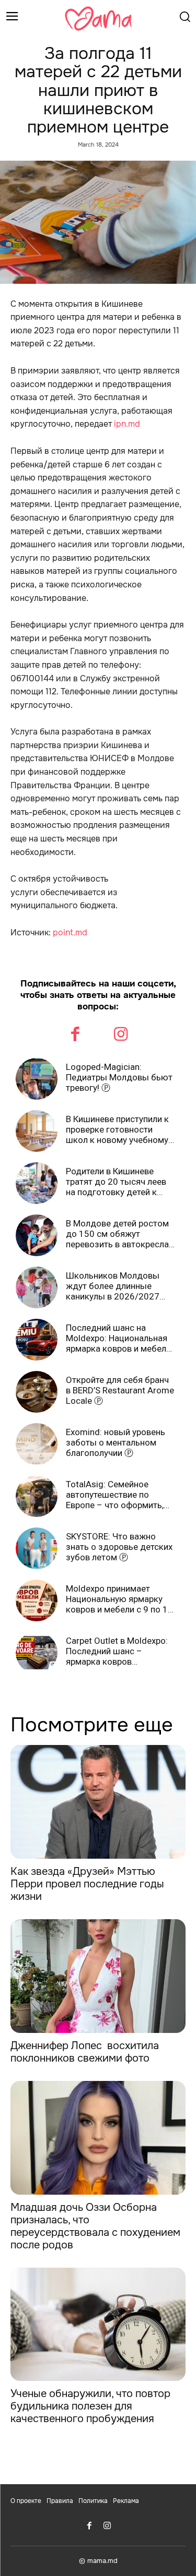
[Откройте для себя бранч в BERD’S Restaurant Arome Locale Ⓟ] (37, 1392)
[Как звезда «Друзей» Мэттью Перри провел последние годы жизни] (98, 1802)
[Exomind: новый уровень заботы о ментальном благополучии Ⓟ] (37, 1444)
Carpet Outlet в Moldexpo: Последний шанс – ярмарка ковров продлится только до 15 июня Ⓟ (117, 1651)
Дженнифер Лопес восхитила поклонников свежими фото (85, 2052)
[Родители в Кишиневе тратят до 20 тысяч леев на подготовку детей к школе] (37, 1183)
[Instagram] (121, 1036)
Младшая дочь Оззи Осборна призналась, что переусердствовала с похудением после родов (95, 2226)
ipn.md (127, 424)
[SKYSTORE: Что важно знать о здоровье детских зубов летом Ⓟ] (37, 1548)
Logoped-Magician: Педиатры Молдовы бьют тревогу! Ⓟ (119, 1078)
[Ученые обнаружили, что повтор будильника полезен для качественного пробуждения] (98, 2325)
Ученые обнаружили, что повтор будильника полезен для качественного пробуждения (90, 2406)
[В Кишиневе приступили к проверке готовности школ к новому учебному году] (37, 1131)
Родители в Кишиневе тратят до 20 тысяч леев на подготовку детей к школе (116, 1182)
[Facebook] (75, 1036)
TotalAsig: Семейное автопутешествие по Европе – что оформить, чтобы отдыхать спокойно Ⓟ (120, 1495)
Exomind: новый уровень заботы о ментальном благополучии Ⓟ (116, 1443)
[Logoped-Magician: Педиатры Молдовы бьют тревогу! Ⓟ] (37, 1079)
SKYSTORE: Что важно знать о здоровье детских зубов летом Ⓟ (119, 1547)
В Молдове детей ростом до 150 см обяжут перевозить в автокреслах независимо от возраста (119, 1234)
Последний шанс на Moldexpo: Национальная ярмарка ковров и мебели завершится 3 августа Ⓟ (118, 1338)
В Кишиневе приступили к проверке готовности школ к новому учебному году (117, 1130)
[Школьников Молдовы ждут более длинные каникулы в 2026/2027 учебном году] (37, 1287)
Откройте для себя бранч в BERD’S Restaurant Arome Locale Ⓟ (120, 1391)
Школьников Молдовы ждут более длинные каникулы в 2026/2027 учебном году (113, 1286)
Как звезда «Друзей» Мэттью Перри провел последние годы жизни (87, 1884)
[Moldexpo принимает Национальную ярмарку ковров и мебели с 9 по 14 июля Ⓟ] (37, 1600)
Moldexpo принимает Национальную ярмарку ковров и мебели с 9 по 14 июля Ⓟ (119, 1599)
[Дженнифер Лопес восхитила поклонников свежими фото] (98, 1976)
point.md (70, 932)
